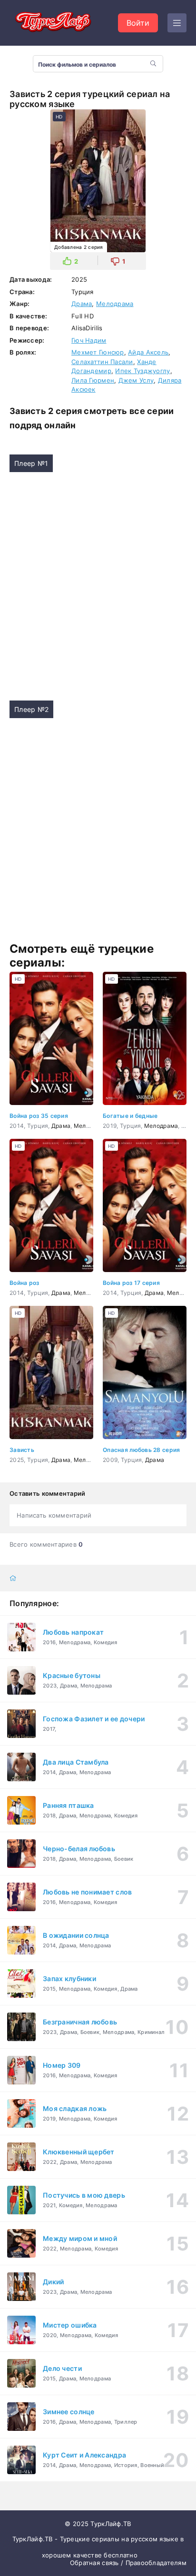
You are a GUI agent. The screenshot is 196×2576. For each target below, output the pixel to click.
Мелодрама (115, 304)
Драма (82, 304)
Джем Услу (136, 380)
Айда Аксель (148, 352)
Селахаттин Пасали (102, 362)
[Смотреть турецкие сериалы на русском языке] (52, 23)
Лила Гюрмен (93, 380)
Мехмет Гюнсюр (98, 352)
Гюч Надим (89, 340)
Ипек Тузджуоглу (142, 371)
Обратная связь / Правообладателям (128, 2563)
